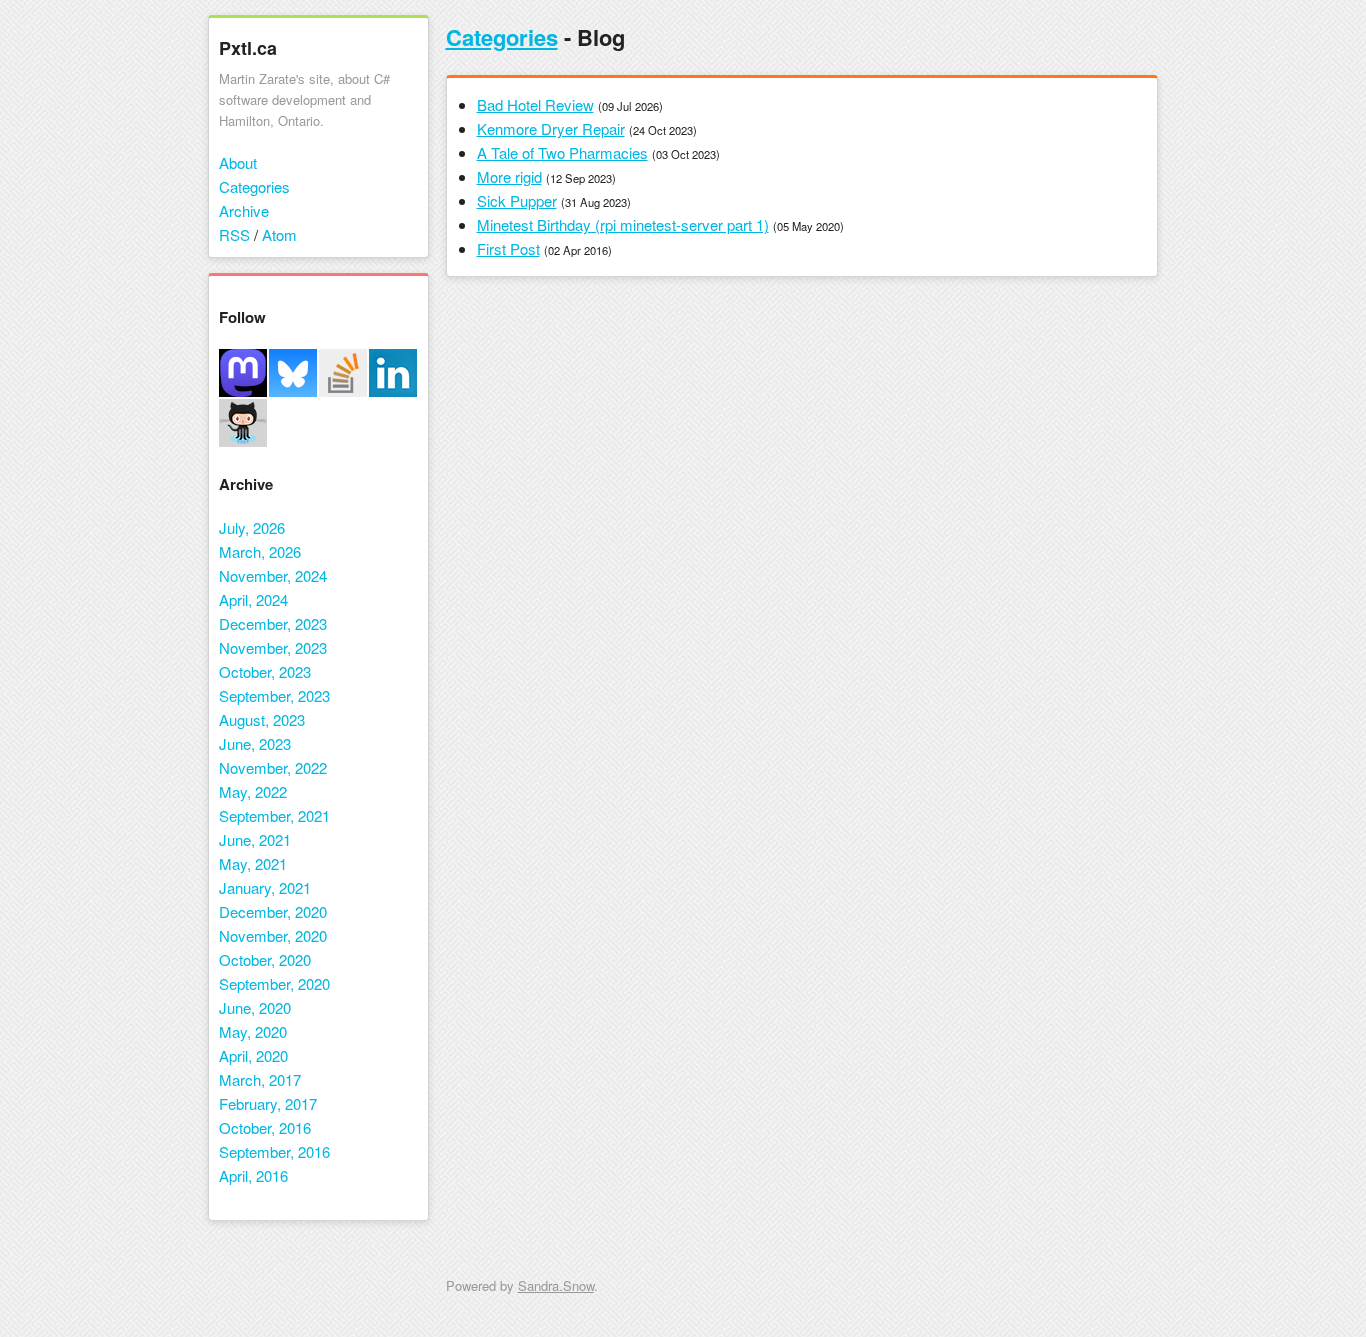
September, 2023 (274, 695)
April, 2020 (253, 1055)
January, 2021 (265, 887)
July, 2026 (252, 527)
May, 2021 (253, 863)
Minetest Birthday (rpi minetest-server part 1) (623, 224)
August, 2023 (262, 719)
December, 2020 (273, 911)
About (238, 162)
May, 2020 (253, 1031)
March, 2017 (260, 1079)
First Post (508, 248)
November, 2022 (273, 767)
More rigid (509, 176)
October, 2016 (265, 1127)
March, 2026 (260, 551)
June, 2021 (255, 839)
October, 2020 (265, 959)
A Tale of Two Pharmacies (562, 152)
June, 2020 (255, 1007)
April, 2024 (253, 599)
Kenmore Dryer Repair (551, 128)
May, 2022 (253, 791)
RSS (234, 234)
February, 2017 (268, 1103)
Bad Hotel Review (535, 104)
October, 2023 (265, 671)
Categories (254, 186)
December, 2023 (273, 623)
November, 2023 (273, 647)
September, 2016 (274, 1151)
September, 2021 (274, 815)
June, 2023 (255, 743)
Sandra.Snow (556, 1285)
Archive (244, 210)
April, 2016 (253, 1175)
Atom (279, 234)
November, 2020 (273, 935)
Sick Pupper (517, 200)
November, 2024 (273, 575)
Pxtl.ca (248, 48)
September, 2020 (274, 983)
